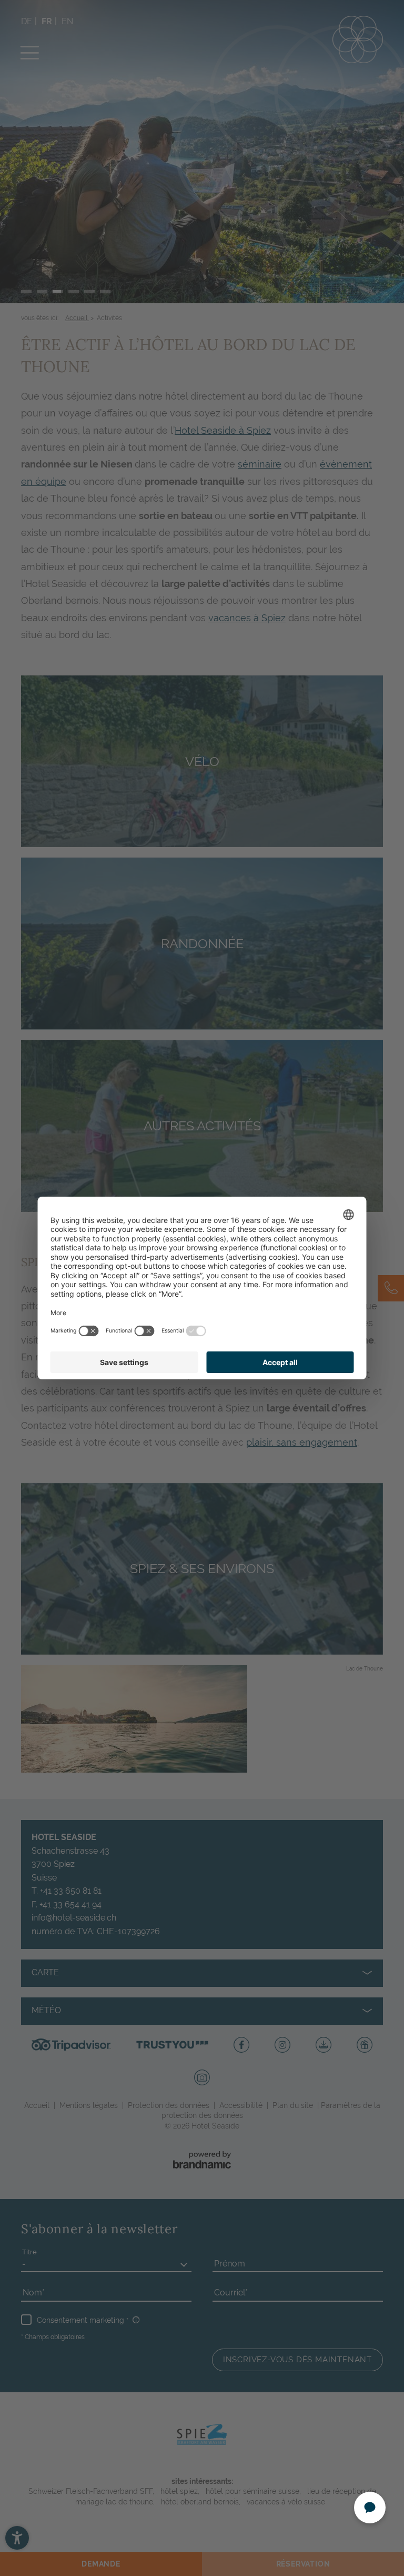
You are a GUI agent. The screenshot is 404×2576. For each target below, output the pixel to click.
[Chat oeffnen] (370, 2508)
